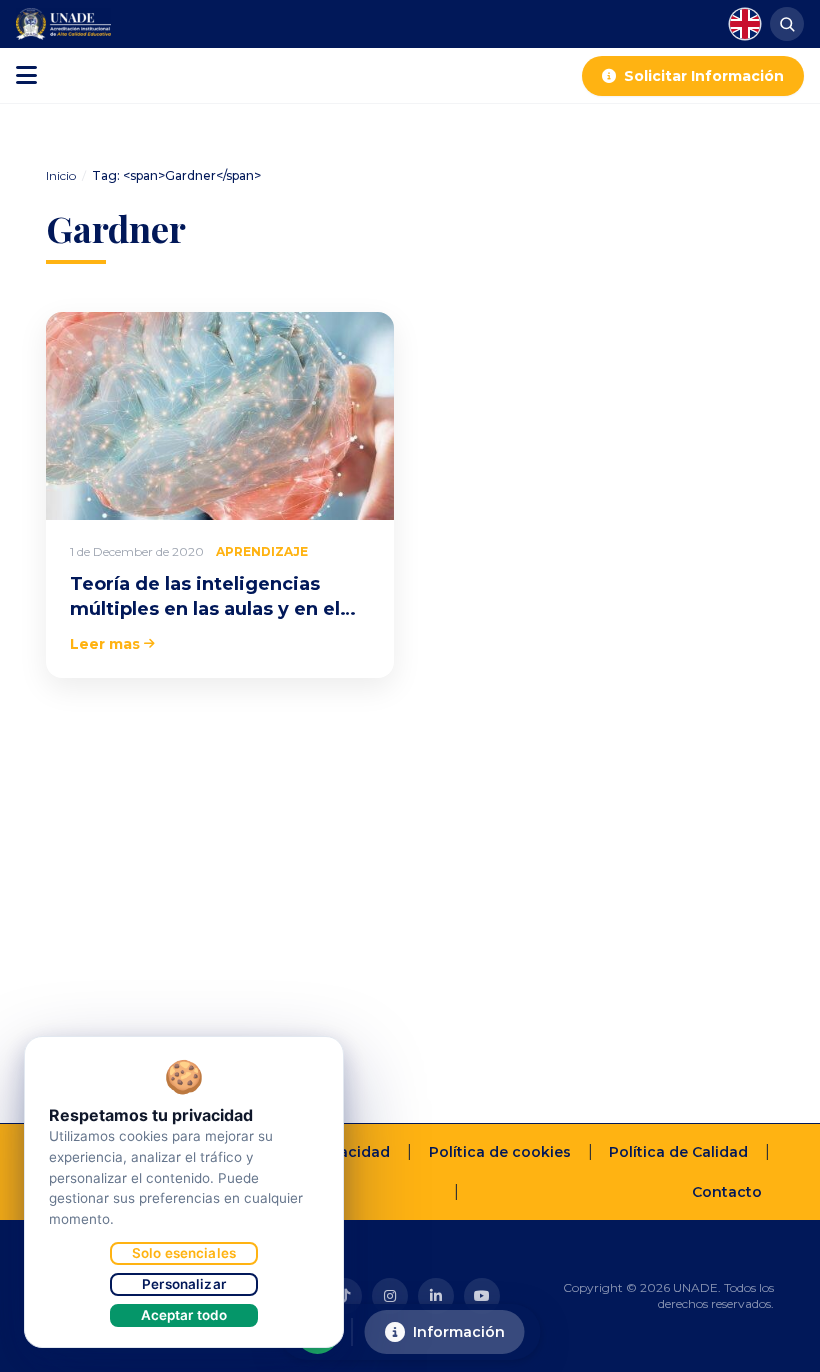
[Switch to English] (745, 24)
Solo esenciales (184, 1253)
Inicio (61, 175)
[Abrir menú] (26, 76)
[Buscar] (787, 24)
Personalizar (184, 1284)
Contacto (727, 1192)
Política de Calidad (678, 1152)
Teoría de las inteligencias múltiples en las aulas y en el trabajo (205, 609)
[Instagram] (390, 1296)
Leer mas (105, 644)
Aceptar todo (184, 1315)
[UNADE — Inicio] (63, 24)
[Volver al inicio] (774, 1348)
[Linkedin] (436, 1296)
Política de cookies (500, 1152)
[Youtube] (482, 1296)
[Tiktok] (344, 1296)
